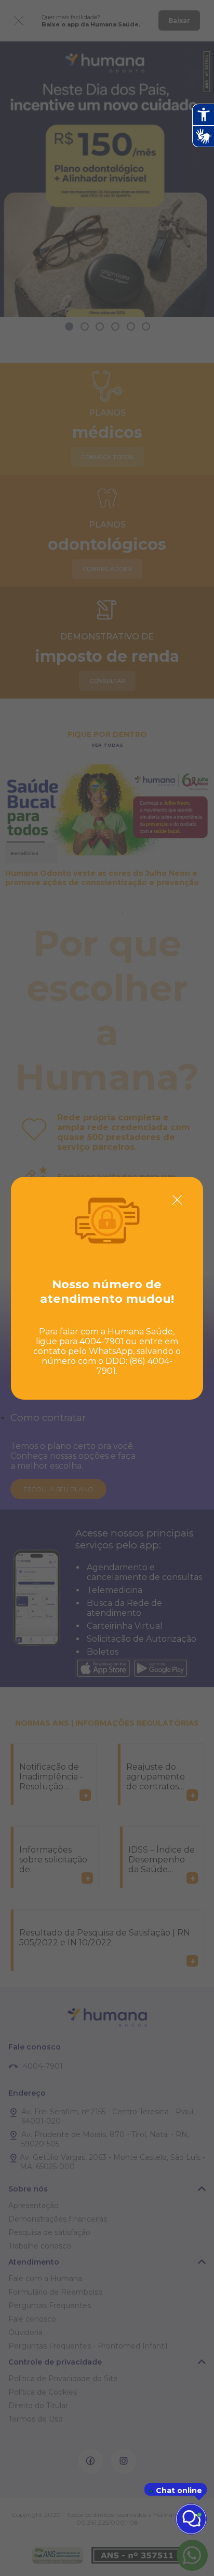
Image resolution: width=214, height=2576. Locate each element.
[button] (177, 1200)
